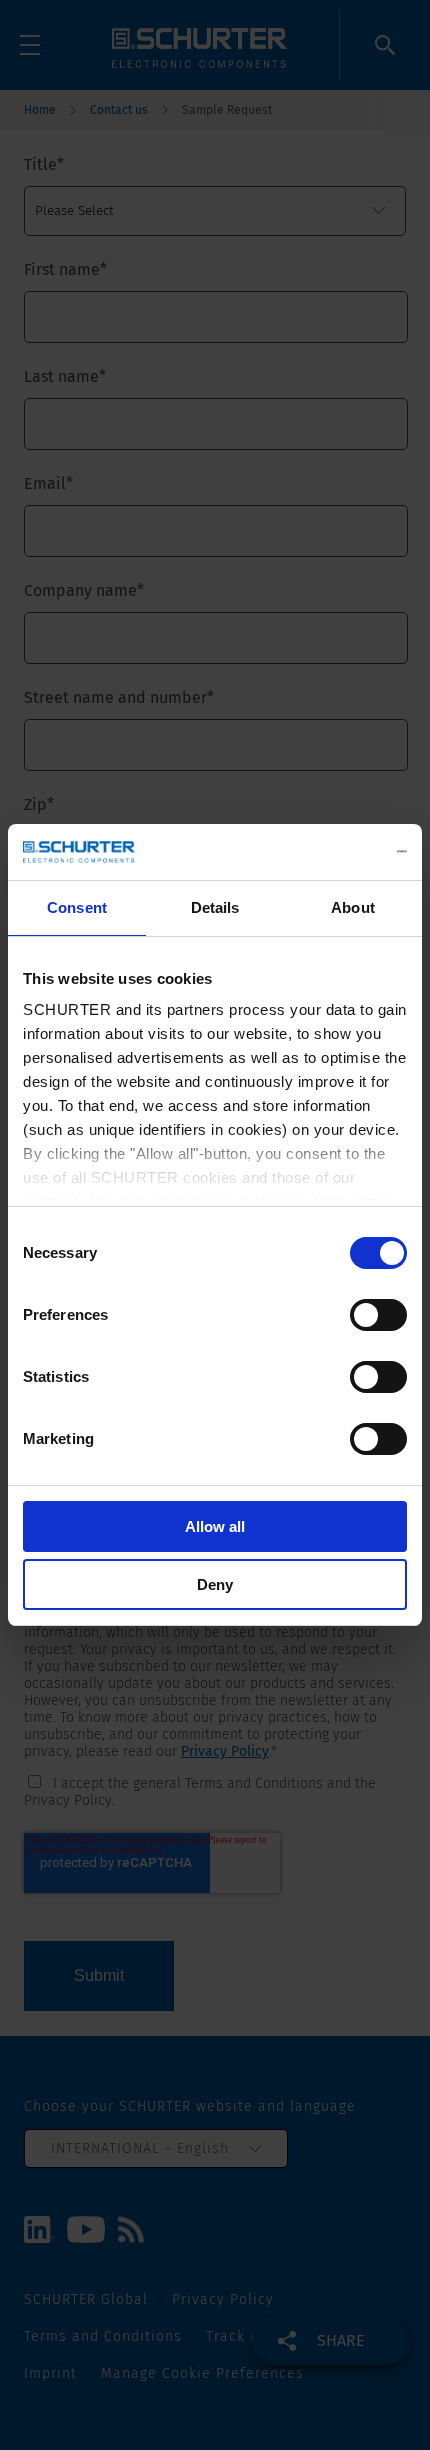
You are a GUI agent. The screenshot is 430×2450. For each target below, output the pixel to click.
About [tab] (353, 907)
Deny (215, 1584)
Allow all (215, 1526)
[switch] (378, 1315)
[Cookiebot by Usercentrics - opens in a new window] (319, 852)
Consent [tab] (77, 907)
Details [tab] (215, 907)
